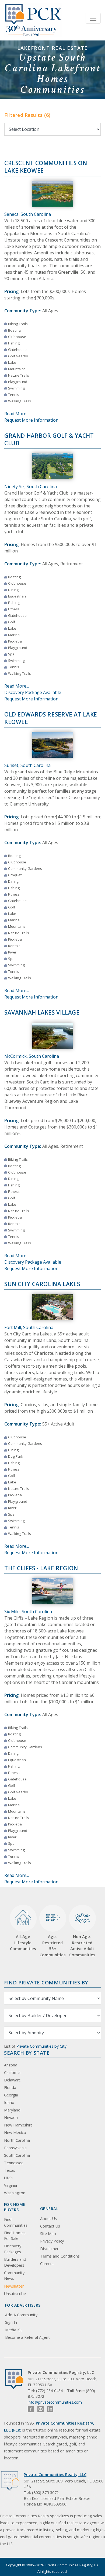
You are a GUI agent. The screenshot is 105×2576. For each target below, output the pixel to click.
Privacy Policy (52, 2241)
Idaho (9, 2102)
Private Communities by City (41, 2046)
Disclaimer (49, 2249)
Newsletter (14, 2286)
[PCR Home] (16, 2379)
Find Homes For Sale (15, 2236)
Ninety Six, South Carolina (31, 487)
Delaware (12, 2080)
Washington (15, 2193)
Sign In (11, 2322)
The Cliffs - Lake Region (41, 1568)
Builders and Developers (15, 2262)
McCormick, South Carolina (32, 1056)
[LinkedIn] (50, 2409)
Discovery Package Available (33, 692)
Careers (47, 2264)
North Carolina (17, 2140)
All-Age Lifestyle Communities (23, 1942)
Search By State (27, 2053)
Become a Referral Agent (27, 2337)
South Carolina (17, 2155)
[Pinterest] (41, 2409)
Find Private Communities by (46, 1982)
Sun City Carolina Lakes (42, 1284)
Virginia (10, 2185)
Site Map (48, 2234)
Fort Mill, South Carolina (29, 1327)
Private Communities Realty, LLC (55, 2475)
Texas (10, 2170)
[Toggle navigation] (93, 18)
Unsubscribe (15, 2294)
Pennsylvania (15, 2148)
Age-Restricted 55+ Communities (53, 1934)
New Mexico (15, 2133)
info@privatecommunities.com (55, 2402)
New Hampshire (18, 2125)
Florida (10, 2087)
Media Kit (14, 2330)
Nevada (11, 2117)
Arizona (11, 2065)
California (12, 2072)
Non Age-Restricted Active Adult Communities (82, 1946)
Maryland (12, 2110)
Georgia (11, 2095)
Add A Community (21, 2315)
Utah (8, 2178)
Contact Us (50, 2226)
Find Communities (16, 2222)
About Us (48, 2219)
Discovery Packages (13, 2249)
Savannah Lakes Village (42, 1012)
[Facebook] (31, 2409)
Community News (14, 2276)
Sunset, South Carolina (27, 765)
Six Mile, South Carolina (28, 1612)
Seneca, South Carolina (28, 214)
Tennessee (14, 2163)
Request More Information (31, 420)
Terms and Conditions (60, 2256)
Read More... (17, 414)
